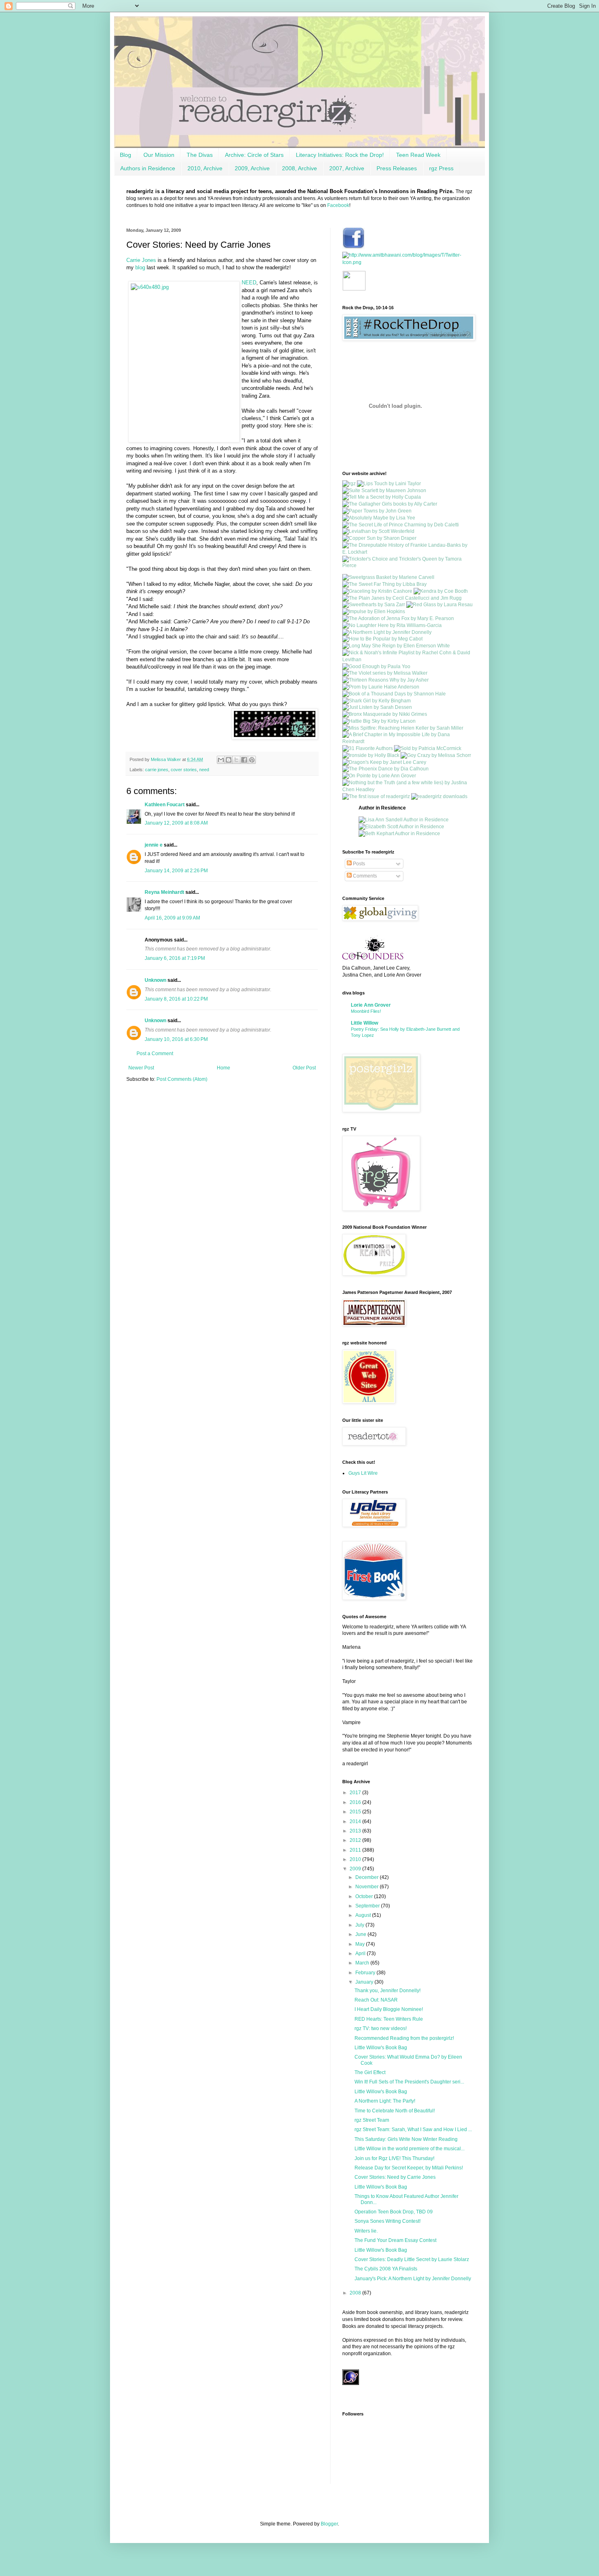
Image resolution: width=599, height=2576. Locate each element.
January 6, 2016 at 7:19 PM (175, 958)
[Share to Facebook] (244, 760)
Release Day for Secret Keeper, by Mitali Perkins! (409, 2168)
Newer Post (141, 1068)
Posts (358, 864)
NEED (249, 283)
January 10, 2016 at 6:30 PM (176, 1039)
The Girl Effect (370, 2072)
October (365, 1896)
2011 (356, 1850)
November (368, 1887)
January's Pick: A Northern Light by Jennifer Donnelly (413, 2279)
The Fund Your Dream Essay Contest (395, 2240)
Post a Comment (155, 1054)
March (363, 1963)
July (360, 1925)
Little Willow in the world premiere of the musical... (410, 2149)
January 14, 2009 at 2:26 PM (176, 871)
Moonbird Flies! (366, 1011)
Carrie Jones (141, 260)
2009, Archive (252, 168)
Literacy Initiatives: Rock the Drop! (340, 155)
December (368, 1877)
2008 (356, 2293)
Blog (126, 155)
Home (224, 1068)
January (365, 1982)
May (361, 1944)
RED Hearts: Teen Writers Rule (389, 2019)
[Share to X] (236, 760)
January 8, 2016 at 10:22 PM (176, 999)
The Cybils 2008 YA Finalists (386, 2269)
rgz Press (441, 168)
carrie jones (157, 770)
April (361, 1953)
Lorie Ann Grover (371, 1005)
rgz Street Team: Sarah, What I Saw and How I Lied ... (413, 2129)
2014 (356, 1821)
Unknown (155, 980)
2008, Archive (299, 168)
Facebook (338, 205)
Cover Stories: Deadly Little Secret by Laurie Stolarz (412, 2259)
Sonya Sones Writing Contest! (388, 2221)
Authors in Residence (148, 168)
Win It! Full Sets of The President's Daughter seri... (409, 2082)
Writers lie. (366, 2231)
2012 (356, 1840)
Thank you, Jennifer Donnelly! (388, 1991)
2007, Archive (347, 168)
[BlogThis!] (229, 760)
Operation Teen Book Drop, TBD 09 (394, 2212)
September (368, 1906)
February (366, 1973)
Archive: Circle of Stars (254, 155)
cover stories (184, 770)
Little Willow (364, 1023)
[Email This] (221, 760)
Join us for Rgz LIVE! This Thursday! (394, 2158)
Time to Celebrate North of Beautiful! (395, 2111)
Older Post (304, 1068)
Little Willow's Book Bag (381, 2048)
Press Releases (397, 168)
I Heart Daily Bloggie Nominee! (389, 2009)
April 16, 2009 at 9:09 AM (172, 918)
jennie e (154, 845)
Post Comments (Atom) (182, 1079)
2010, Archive (205, 168)
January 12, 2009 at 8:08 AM (176, 823)
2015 (356, 1812)
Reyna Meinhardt (165, 892)
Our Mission (159, 155)
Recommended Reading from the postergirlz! (404, 2038)
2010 (356, 1859)
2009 (356, 1869)
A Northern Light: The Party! (385, 2101)
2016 (356, 1802)
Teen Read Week (418, 155)
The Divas (200, 155)
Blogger (329, 2524)
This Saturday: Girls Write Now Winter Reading (406, 2139)
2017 (356, 1793)
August (364, 1915)
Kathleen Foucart (165, 805)
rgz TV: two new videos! (381, 2028)
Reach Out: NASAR (376, 2000)
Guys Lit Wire (363, 1473)
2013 (356, 1831)
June (361, 1934)
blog (140, 267)
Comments (364, 876)
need (204, 770)
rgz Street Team (372, 2120)
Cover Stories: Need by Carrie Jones (395, 2177)
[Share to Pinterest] (252, 760)
